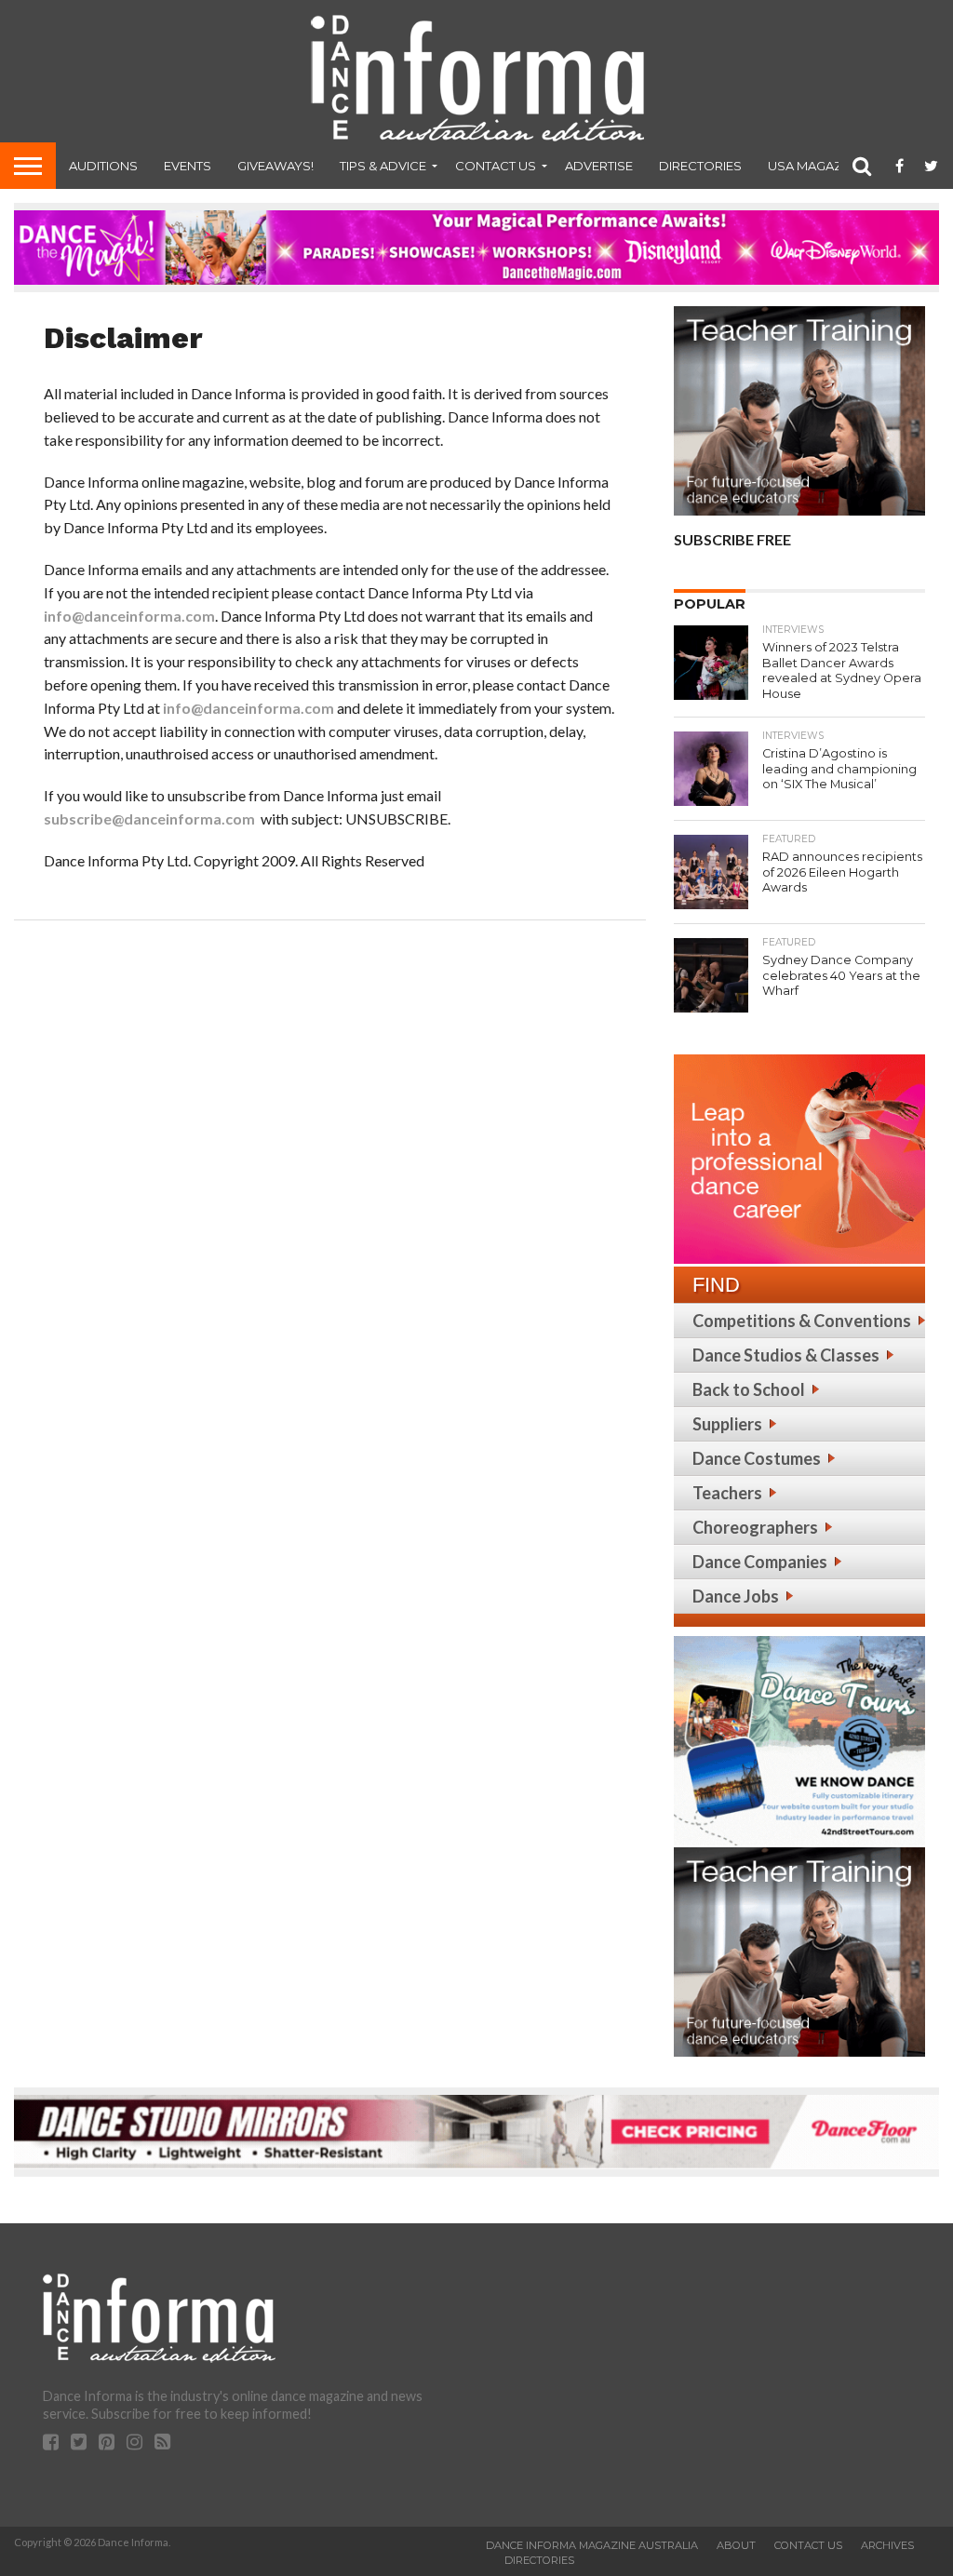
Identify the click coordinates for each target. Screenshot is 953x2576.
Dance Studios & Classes (786, 1355)
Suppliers (727, 1424)
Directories (700, 166)
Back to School (749, 1389)
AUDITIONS (103, 166)
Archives (887, 2545)
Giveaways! (275, 166)
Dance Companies (760, 1562)
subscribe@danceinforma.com (149, 818)
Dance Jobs (736, 1596)
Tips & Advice (383, 166)
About (736, 2545)
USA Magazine (815, 166)
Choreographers (755, 1527)
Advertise (599, 166)
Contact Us (496, 166)
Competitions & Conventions (802, 1321)
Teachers (727, 1493)
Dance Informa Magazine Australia (592, 2545)
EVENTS (188, 166)
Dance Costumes (757, 1458)
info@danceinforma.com (129, 616)
